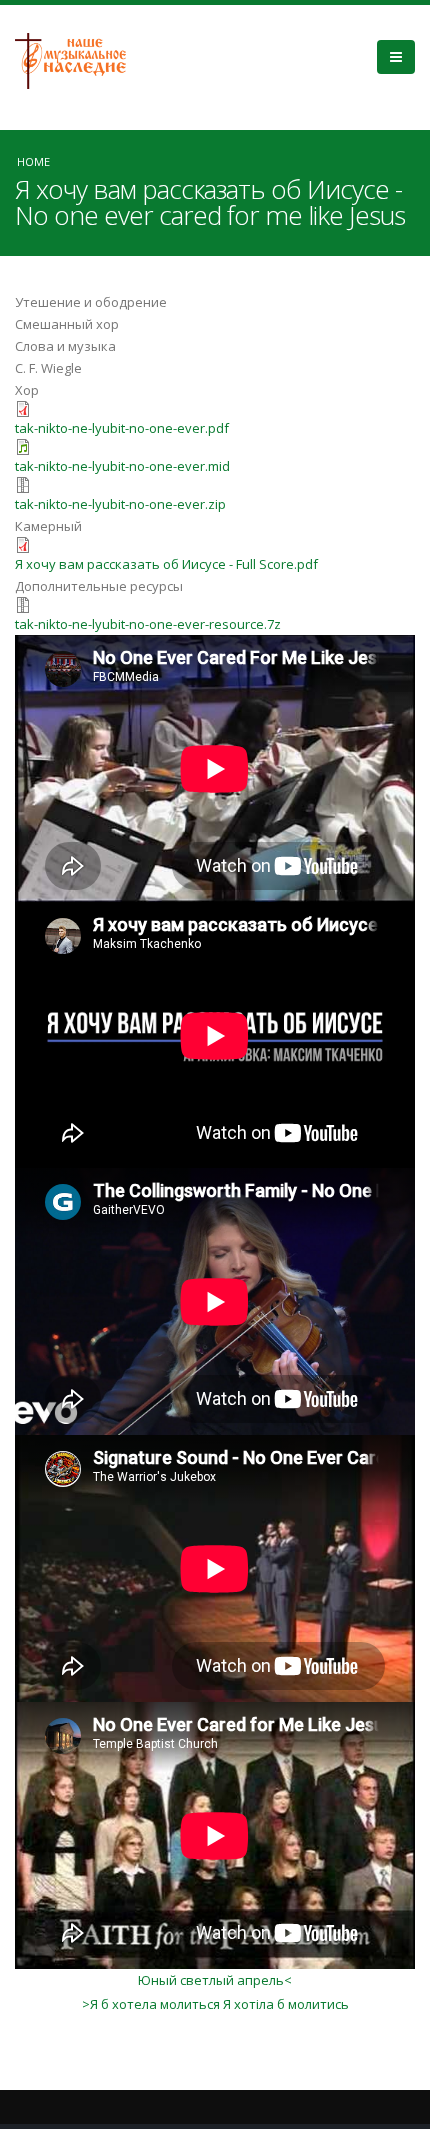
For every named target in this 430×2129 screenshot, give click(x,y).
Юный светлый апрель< (215, 1980)
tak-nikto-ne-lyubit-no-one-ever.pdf (122, 428)
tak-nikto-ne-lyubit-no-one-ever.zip (120, 504)
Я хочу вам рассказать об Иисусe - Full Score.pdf (166, 564)
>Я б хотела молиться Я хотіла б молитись (215, 2004)
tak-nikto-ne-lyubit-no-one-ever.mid (122, 466)
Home (33, 161)
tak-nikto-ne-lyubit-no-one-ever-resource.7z (148, 624)
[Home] (78, 59)
